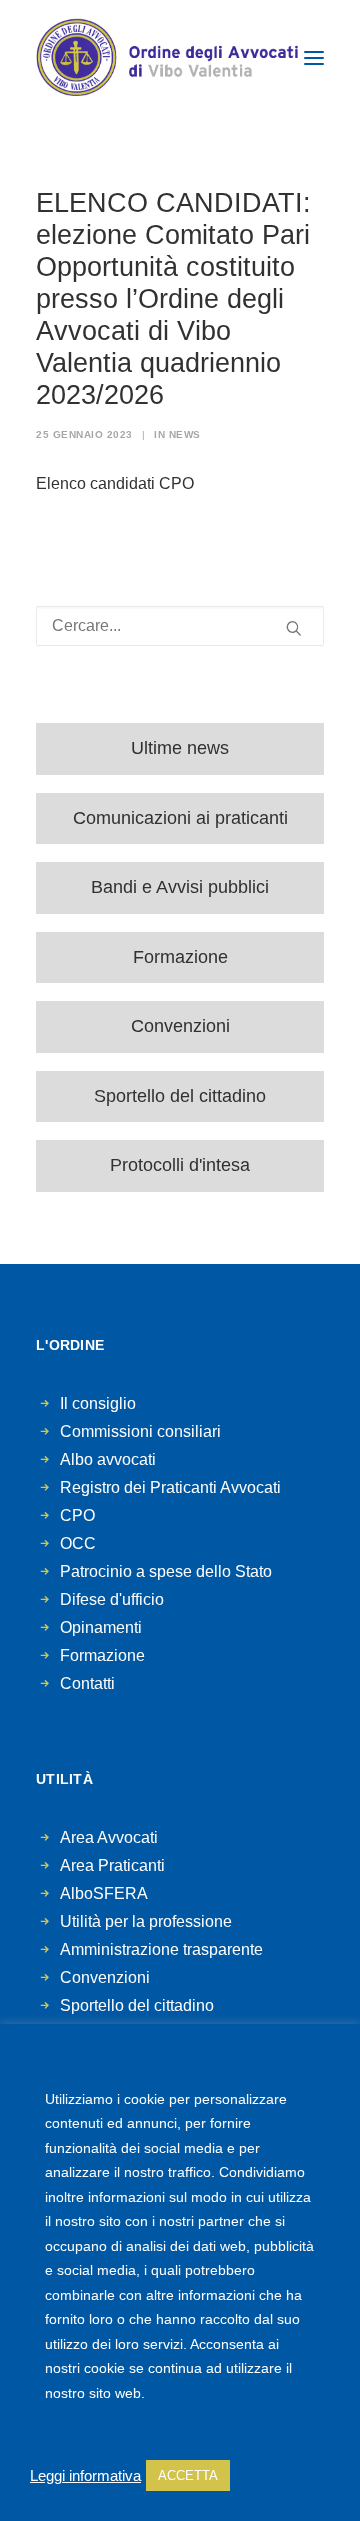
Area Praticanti (112, 1865)
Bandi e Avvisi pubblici (180, 887)
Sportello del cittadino (180, 1096)
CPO (77, 1515)
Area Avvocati (109, 1837)
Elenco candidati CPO (115, 483)
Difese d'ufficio (112, 1599)
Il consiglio (98, 1403)
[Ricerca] (180, 626)
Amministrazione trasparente (161, 1949)
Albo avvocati (108, 1459)
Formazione (180, 957)
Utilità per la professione (146, 1921)
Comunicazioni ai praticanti (180, 818)
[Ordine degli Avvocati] (167, 58)
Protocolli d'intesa (180, 1165)
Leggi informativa (85, 2476)
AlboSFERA (104, 1893)
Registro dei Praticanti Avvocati (170, 1487)
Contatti (87, 1683)
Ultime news (180, 748)
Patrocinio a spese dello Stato (166, 1571)
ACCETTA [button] (188, 2475)
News (185, 434)
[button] (314, 58)
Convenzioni (180, 1026)
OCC (78, 1543)
